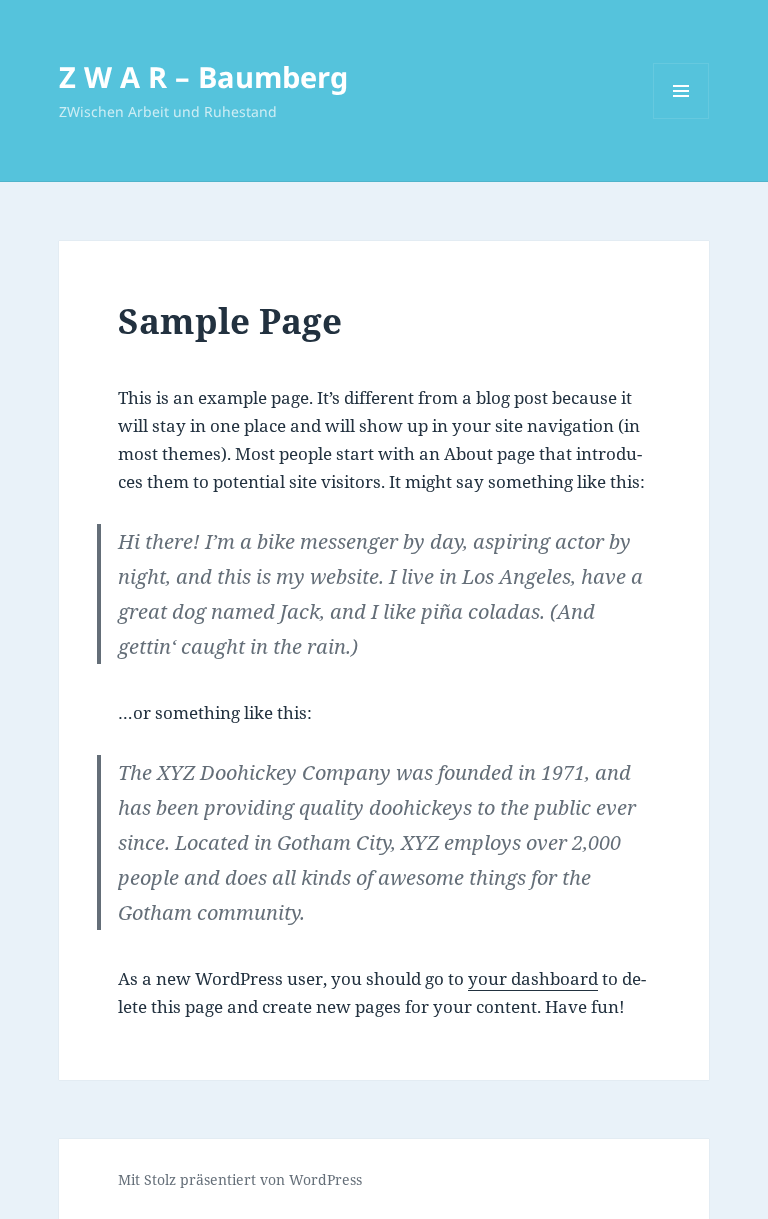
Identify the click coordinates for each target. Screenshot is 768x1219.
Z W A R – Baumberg (203, 76)
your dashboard (533, 978)
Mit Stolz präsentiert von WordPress (240, 1179)
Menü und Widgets (681, 118)
